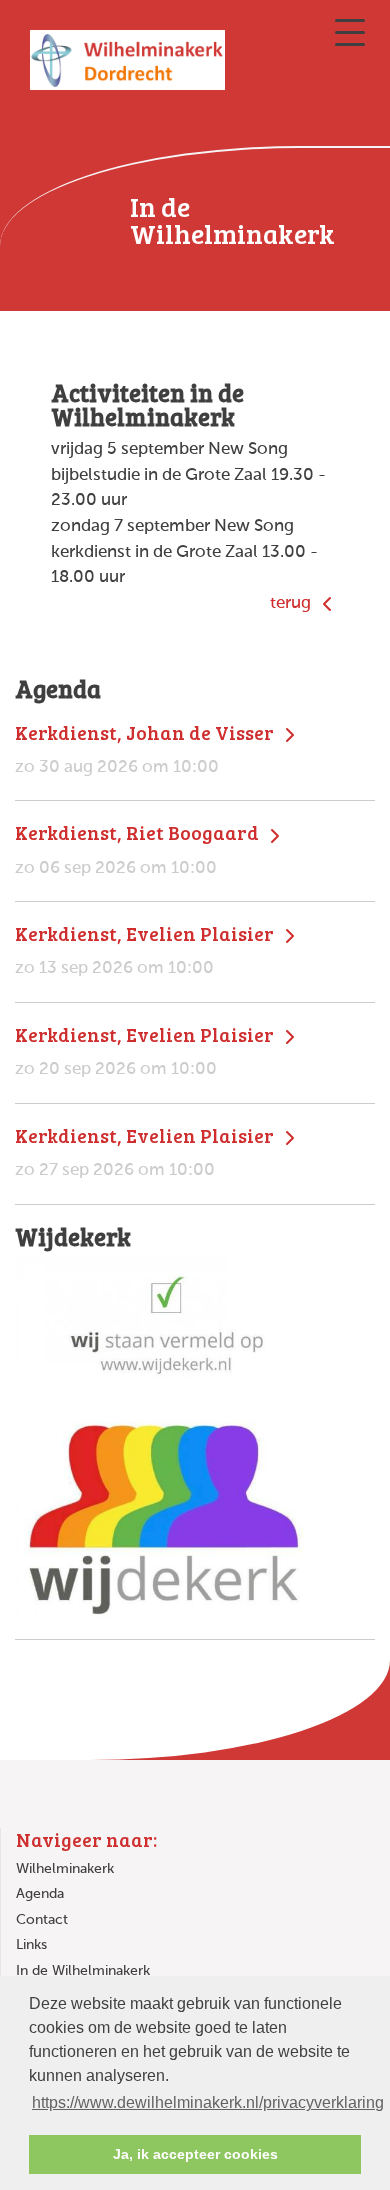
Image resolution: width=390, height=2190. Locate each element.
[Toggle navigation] (350, 32)
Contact (42, 1920)
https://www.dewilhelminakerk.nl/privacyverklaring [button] (208, 2102)
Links (31, 1945)
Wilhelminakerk (65, 1869)
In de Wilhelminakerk (83, 1971)
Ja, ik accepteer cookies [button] (195, 2154)
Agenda (40, 1894)
